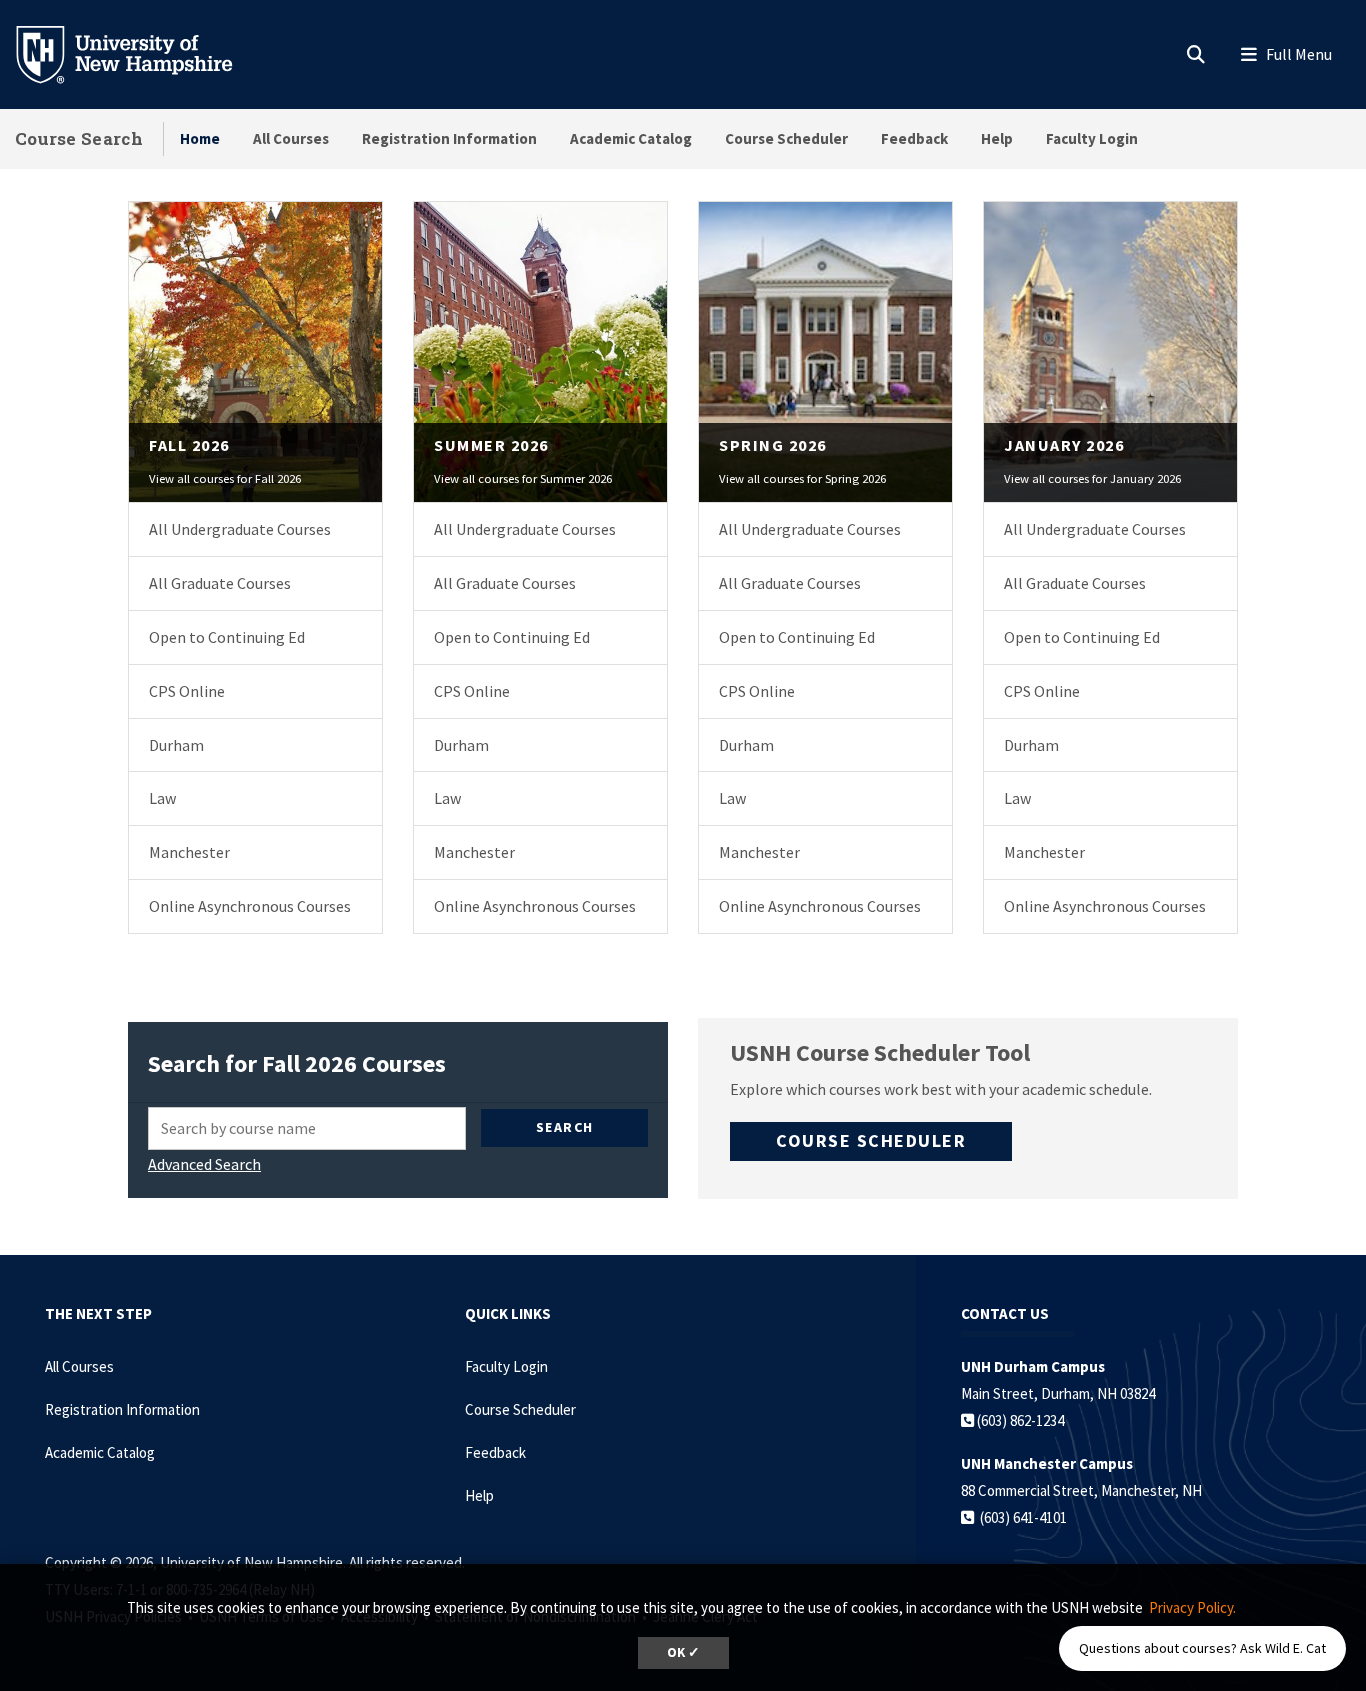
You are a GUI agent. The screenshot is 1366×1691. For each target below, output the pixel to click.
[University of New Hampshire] (140, 53)
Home (200, 138)
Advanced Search (204, 1164)
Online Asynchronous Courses (250, 906)
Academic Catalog (631, 138)
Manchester (189, 852)
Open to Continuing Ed (227, 637)
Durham (176, 745)
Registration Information (449, 138)
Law (162, 798)
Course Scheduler (786, 138)
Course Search (79, 138)
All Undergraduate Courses (240, 529)
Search (565, 1127)
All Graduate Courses (220, 583)
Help (997, 138)
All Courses (291, 138)
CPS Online (187, 691)
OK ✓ (683, 1652)
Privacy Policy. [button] (1192, 1607)
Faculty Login (1092, 138)
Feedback (914, 138)
